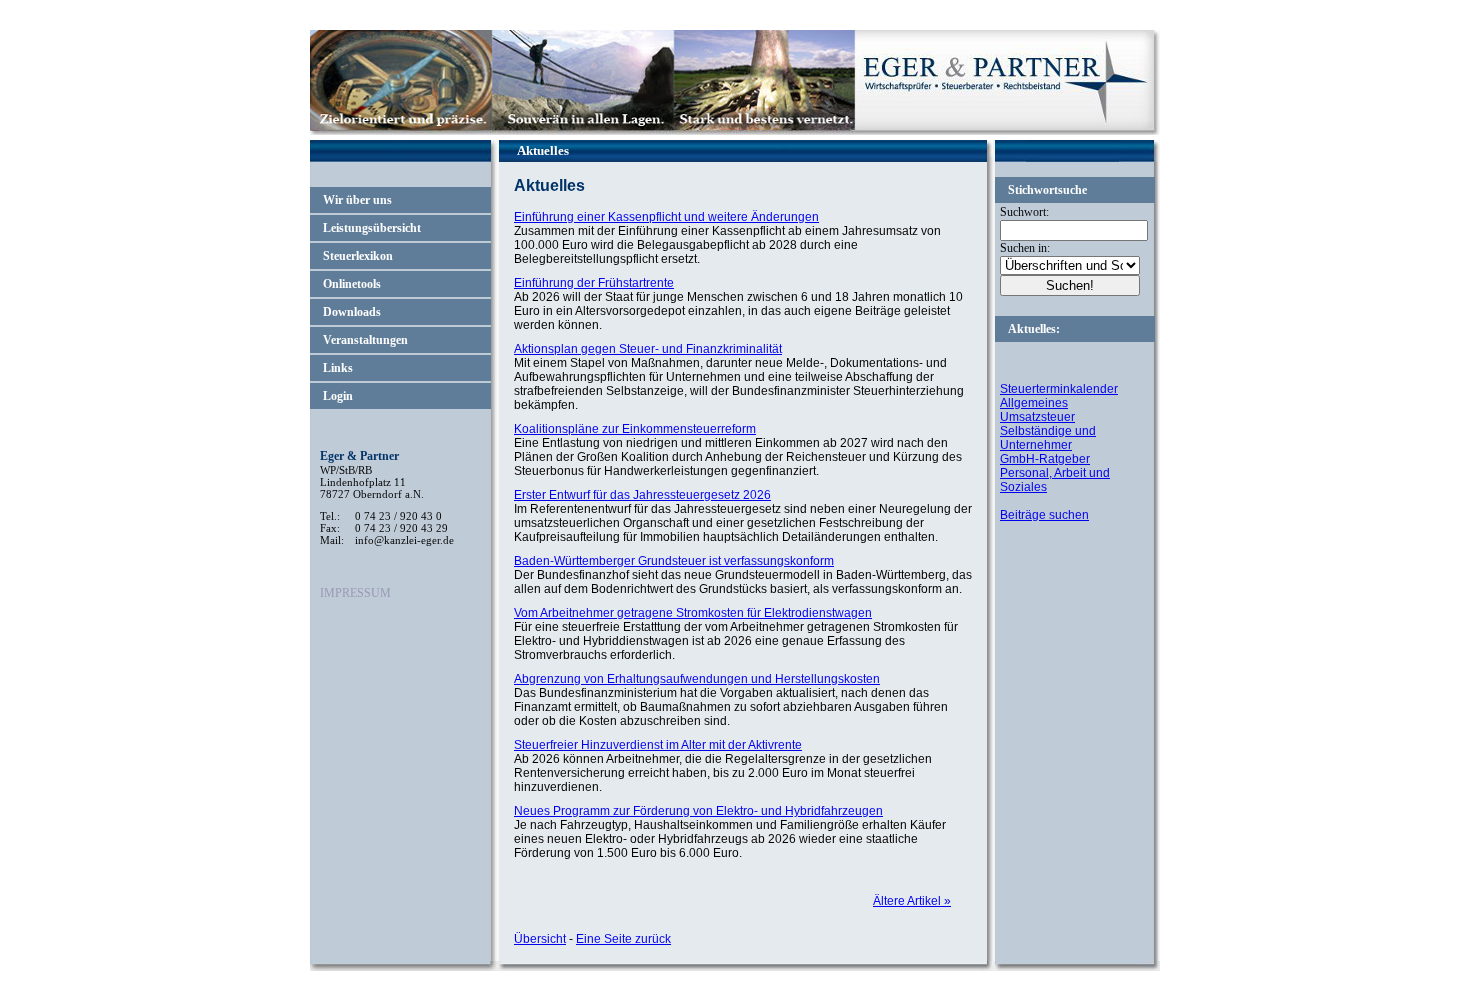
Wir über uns (357, 200)
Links (338, 368)
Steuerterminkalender (1059, 389)
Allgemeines (1034, 403)
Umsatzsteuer (1037, 417)
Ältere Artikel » (912, 901)
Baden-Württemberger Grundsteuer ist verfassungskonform (674, 561)
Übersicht (540, 939)
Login (338, 396)
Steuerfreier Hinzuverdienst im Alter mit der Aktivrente (658, 745)
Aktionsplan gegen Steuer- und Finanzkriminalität (648, 349)
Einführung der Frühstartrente (594, 283)
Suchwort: (1024, 212)
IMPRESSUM (355, 593)
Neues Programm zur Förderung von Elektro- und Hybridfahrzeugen (698, 811)
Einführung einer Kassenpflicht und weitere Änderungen (666, 217)
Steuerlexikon (358, 256)
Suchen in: (1025, 248)
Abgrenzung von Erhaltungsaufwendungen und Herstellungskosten (697, 679)
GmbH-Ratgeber (1045, 459)
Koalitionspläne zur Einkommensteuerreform (635, 429)
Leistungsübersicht (372, 228)
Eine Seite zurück (623, 939)
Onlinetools (352, 284)
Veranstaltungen (365, 340)
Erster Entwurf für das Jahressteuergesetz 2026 (642, 495)
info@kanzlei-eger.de (404, 540)
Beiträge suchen (1044, 515)
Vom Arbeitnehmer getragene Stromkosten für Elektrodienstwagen (693, 613)
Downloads (352, 312)
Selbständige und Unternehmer (1048, 438)
